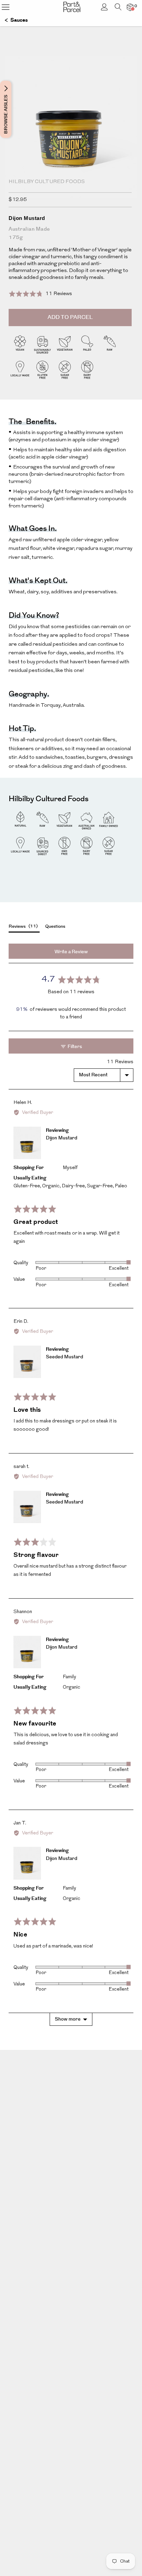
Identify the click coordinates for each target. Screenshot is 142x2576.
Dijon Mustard (62, 1138)
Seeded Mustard (64, 1357)
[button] (40, 294)
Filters (74, 1047)
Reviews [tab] (22, 926)
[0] (130, 7)
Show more (68, 2019)
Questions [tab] (55, 926)
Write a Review (71, 952)
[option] (71, 140)
